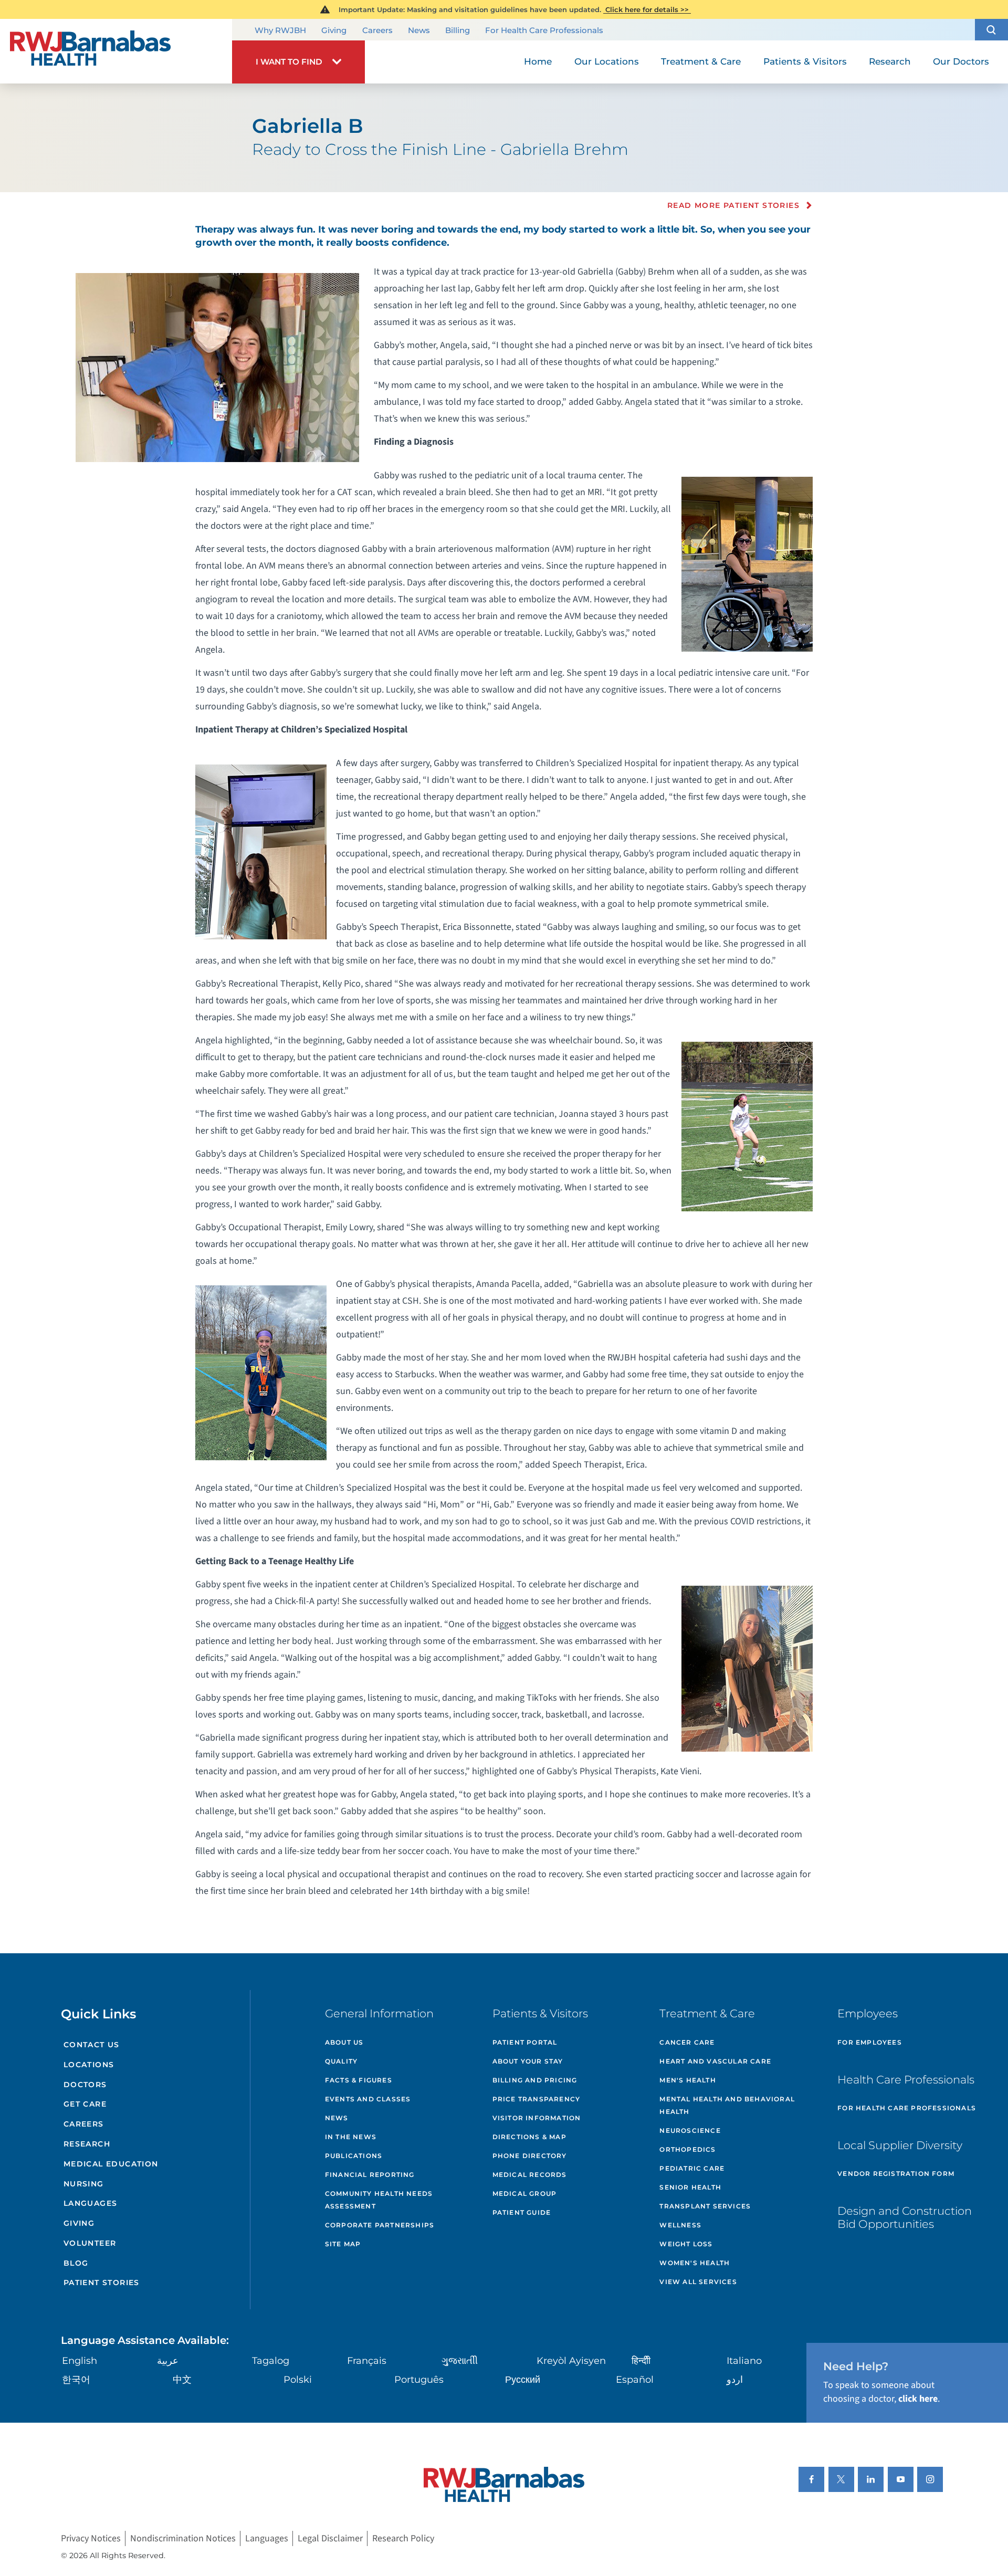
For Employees (870, 2042)
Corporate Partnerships (380, 2225)
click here (918, 2399)
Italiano (744, 2361)
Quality (341, 2061)
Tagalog (271, 2361)
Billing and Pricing (535, 2080)
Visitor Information (537, 2118)
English (80, 2361)
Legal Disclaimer (330, 2538)
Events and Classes (368, 2099)
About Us (344, 2042)
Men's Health (687, 2080)
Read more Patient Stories (733, 205)
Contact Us (92, 2045)
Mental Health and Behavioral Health (727, 2105)
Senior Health (690, 2187)
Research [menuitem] (890, 61)
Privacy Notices (91, 2538)
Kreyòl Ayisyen (571, 2361)
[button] (991, 30)
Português (419, 2380)
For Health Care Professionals (544, 30)
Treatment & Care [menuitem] (701, 61)
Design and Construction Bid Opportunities (905, 2217)
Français (367, 2361)
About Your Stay (528, 2061)
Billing (458, 30)
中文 (182, 2380)
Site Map (343, 2244)
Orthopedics (687, 2149)
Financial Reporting (370, 2175)
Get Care (85, 2104)
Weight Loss (686, 2244)
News (419, 30)
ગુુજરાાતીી (460, 2361)
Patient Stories (102, 2282)
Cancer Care (687, 2042)
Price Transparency (537, 2099)
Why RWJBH (280, 30)
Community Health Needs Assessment (379, 2200)
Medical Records (530, 2175)
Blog (76, 2263)
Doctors (85, 2085)
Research (87, 2144)
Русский (523, 2380)
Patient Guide (522, 2212)
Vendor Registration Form (896, 2174)
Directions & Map (529, 2137)
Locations (89, 2065)
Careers (377, 30)
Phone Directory (530, 2156)
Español (635, 2380)
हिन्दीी (641, 2361)
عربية (168, 2361)
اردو (735, 2380)
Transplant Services (705, 2206)
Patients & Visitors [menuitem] (805, 61)
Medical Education (111, 2164)
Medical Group (525, 2193)
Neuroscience (690, 2130)
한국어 (76, 2380)
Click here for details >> (647, 9)
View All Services (698, 2282)
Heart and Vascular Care (715, 2061)
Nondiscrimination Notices (183, 2538)
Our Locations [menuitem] (607, 61)
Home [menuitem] (538, 61)
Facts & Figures (359, 2080)
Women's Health (695, 2263)
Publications (354, 2156)
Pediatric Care (692, 2168)
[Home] (116, 51)
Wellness (680, 2225)
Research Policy (403, 2538)
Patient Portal (525, 2042)
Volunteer (90, 2243)
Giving (334, 30)
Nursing (84, 2184)
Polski (298, 2380)
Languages (91, 2203)
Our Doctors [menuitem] (961, 61)
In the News (351, 2137)
